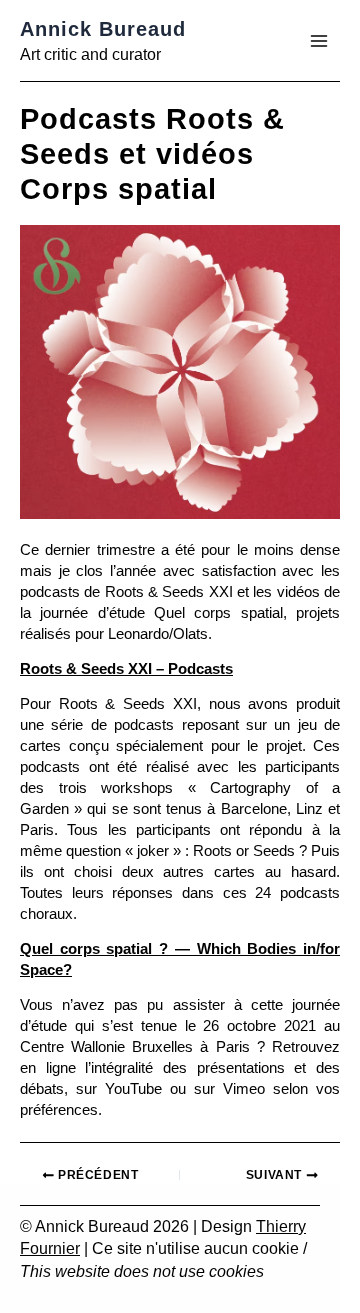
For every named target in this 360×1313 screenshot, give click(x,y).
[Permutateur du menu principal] (319, 41)
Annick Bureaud (103, 29)
